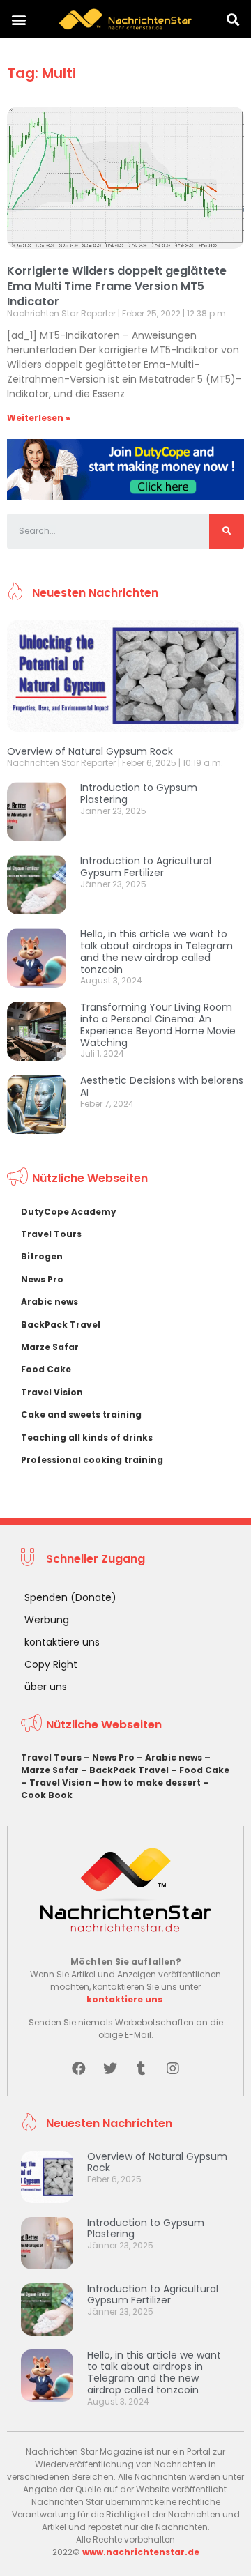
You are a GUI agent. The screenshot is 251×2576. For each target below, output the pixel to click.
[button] (18, 19)
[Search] (227, 531)
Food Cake (46, 1369)
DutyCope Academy (69, 1212)
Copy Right (51, 1664)
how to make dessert (151, 1783)
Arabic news (50, 1302)
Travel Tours (51, 1234)
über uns (46, 1687)
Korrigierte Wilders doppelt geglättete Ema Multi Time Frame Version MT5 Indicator (117, 286)
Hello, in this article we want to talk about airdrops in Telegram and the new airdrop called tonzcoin (157, 951)
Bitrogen (42, 1256)
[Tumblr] (142, 2069)
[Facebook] (79, 2069)
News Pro (42, 1279)
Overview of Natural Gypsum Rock (90, 751)
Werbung (47, 1620)
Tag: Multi (41, 73)
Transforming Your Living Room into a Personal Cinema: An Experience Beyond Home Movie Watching (158, 1025)
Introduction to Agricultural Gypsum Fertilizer (146, 867)
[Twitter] (110, 2069)
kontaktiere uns (62, 1642)
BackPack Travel (61, 1325)
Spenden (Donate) (70, 1597)
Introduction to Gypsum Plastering (139, 793)
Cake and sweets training (81, 1414)
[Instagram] (173, 2069)
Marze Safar (50, 1347)
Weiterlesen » (39, 418)
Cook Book (47, 1795)
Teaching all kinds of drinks (87, 1437)
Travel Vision (52, 1392)
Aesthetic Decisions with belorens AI (162, 1086)
